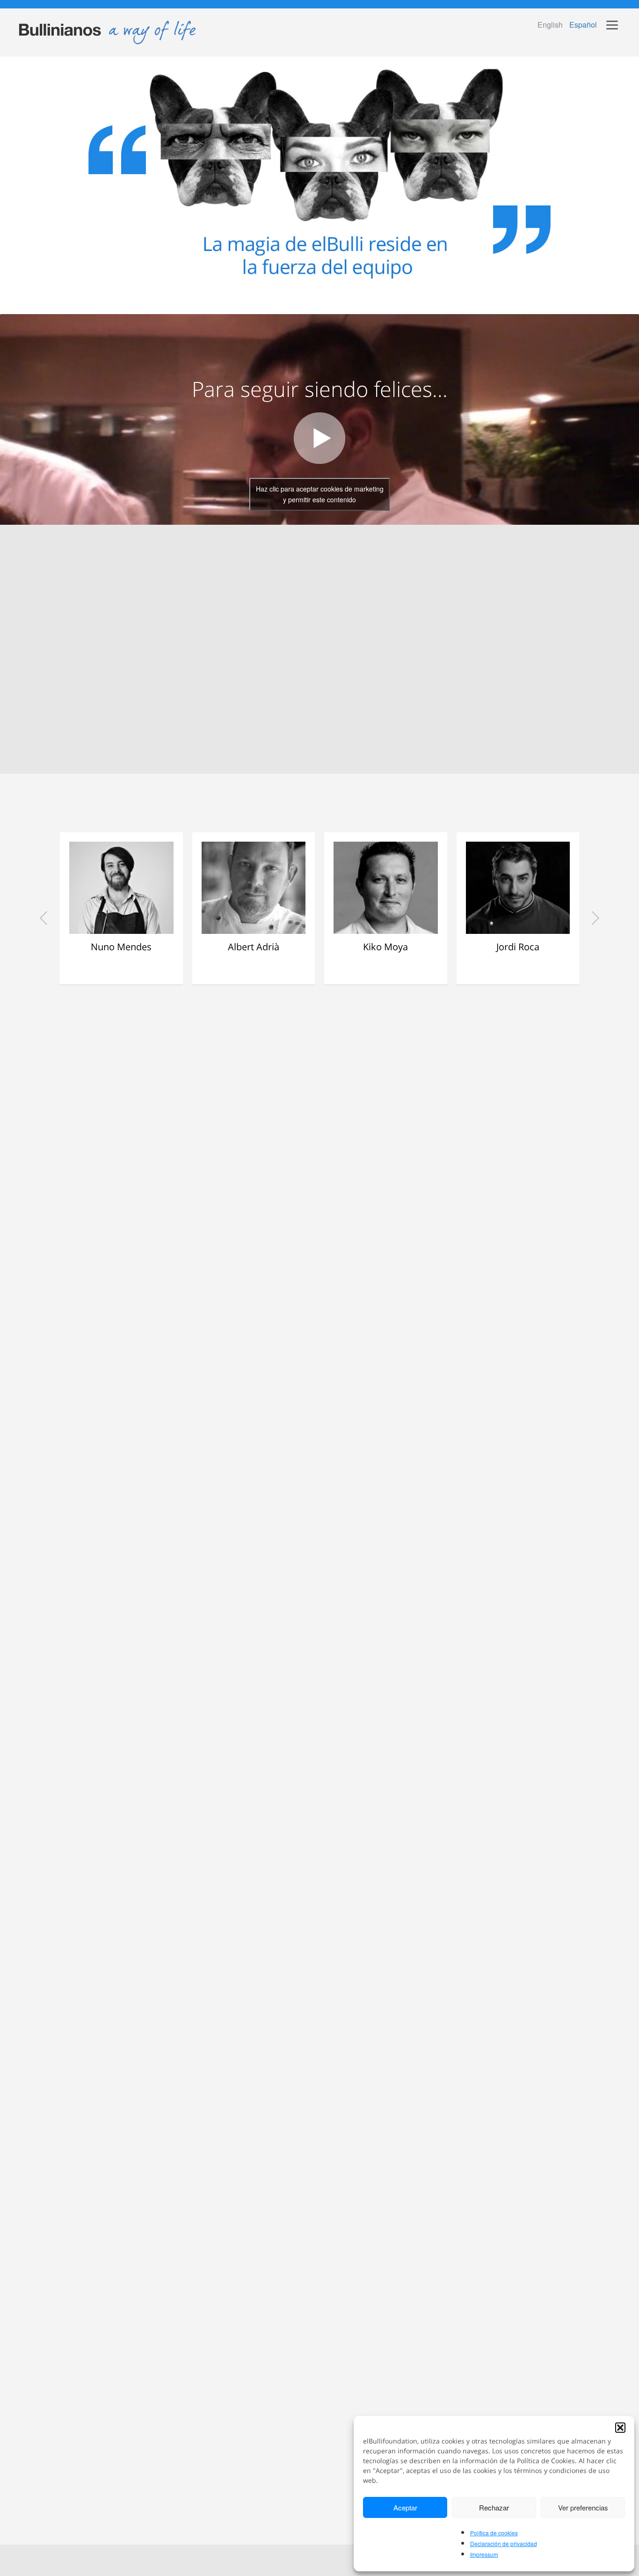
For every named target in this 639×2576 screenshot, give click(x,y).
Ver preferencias (583, 2507)
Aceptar (405, 2507)
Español (583, 25)
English (550, 25)
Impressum (484, 2554)
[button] (620, 2428)
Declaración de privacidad (504, 2543)
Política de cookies (494, 2533)
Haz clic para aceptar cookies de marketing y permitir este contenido (320, 494)
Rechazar (494, 2507)
